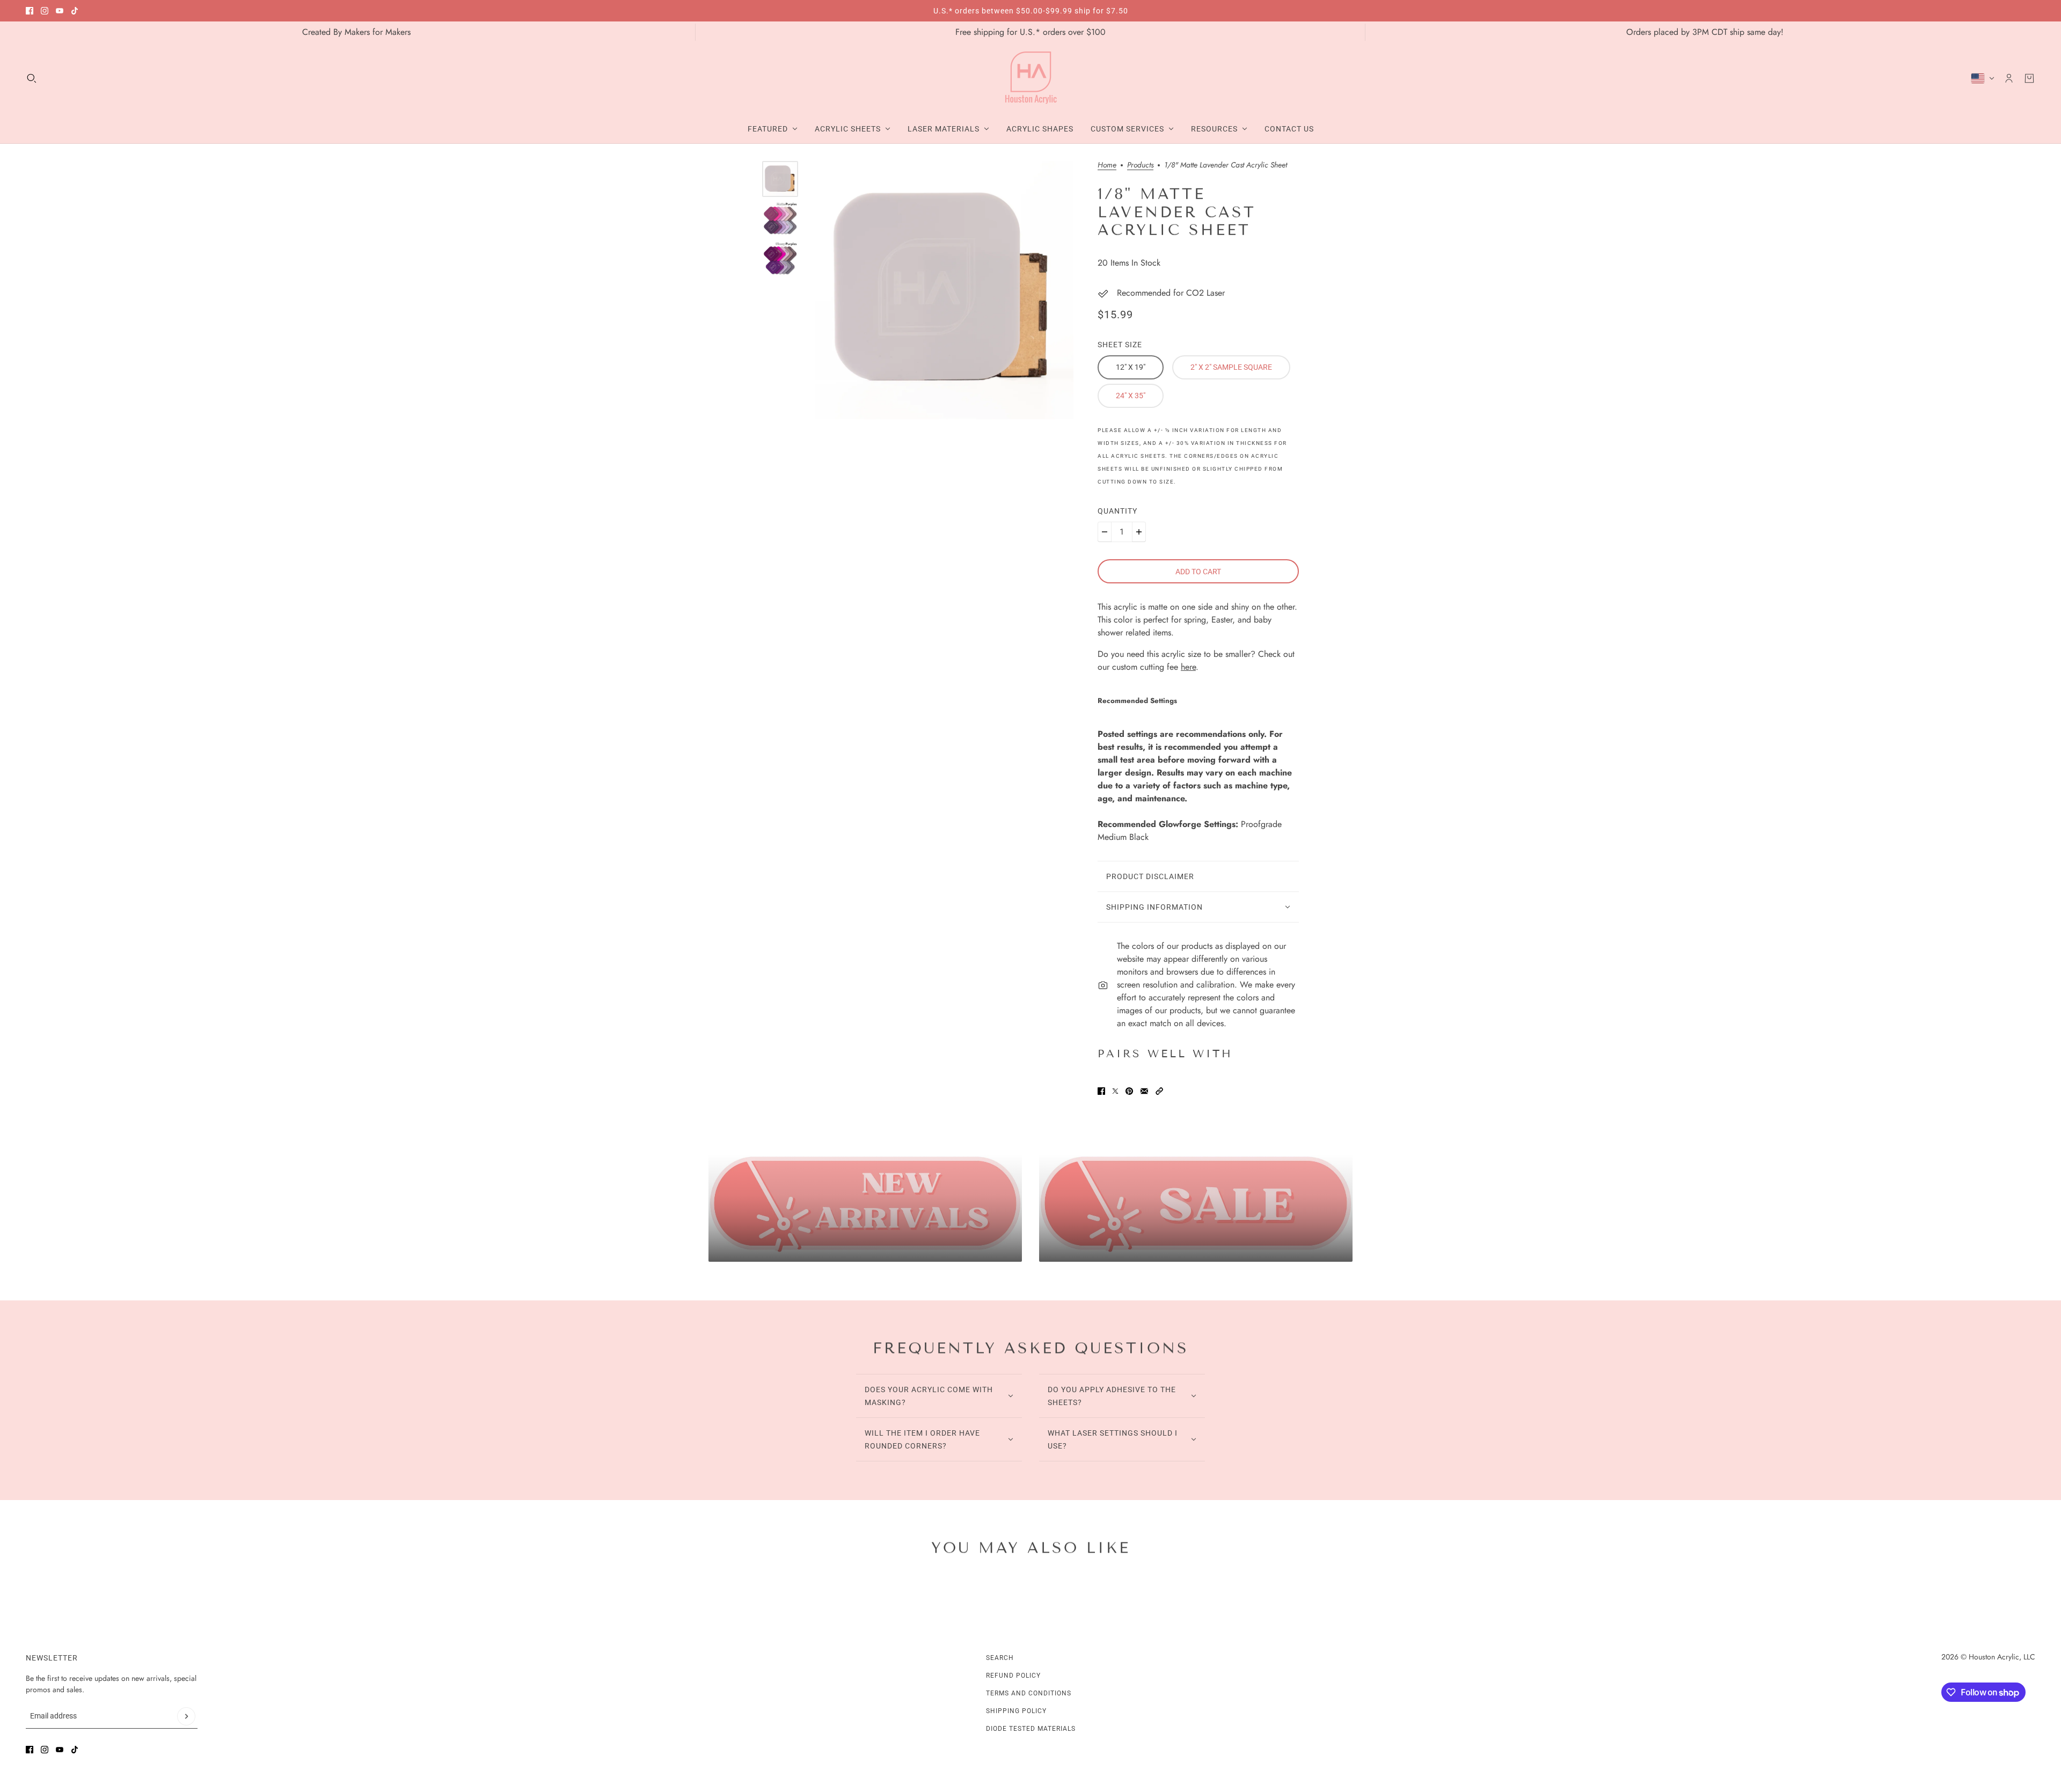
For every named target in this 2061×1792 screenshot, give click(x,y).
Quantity (1117, 511)
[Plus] (1139, 532)
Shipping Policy (1016, 1711)
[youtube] (60, 11)
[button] (1159, 1091)
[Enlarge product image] (944, 290)
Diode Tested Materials (1031, 1729)
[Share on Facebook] (1101, 1091)
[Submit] (186, 1716)
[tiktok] (75, 11)
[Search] (32, 78)
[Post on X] (1115, 1091)
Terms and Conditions (1029, 1693)
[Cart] (2029, 78)
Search (1000, 1658)
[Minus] (1105, 532)
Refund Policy (1013, 1676)
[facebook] (30, 11)
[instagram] (45, 11)
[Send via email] (1144, 1091)
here (1188, 667)
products (1140, 166)
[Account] (2009, 78)
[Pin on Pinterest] (1129, 1091)
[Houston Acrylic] (1031, 78)
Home (1107, 166)
